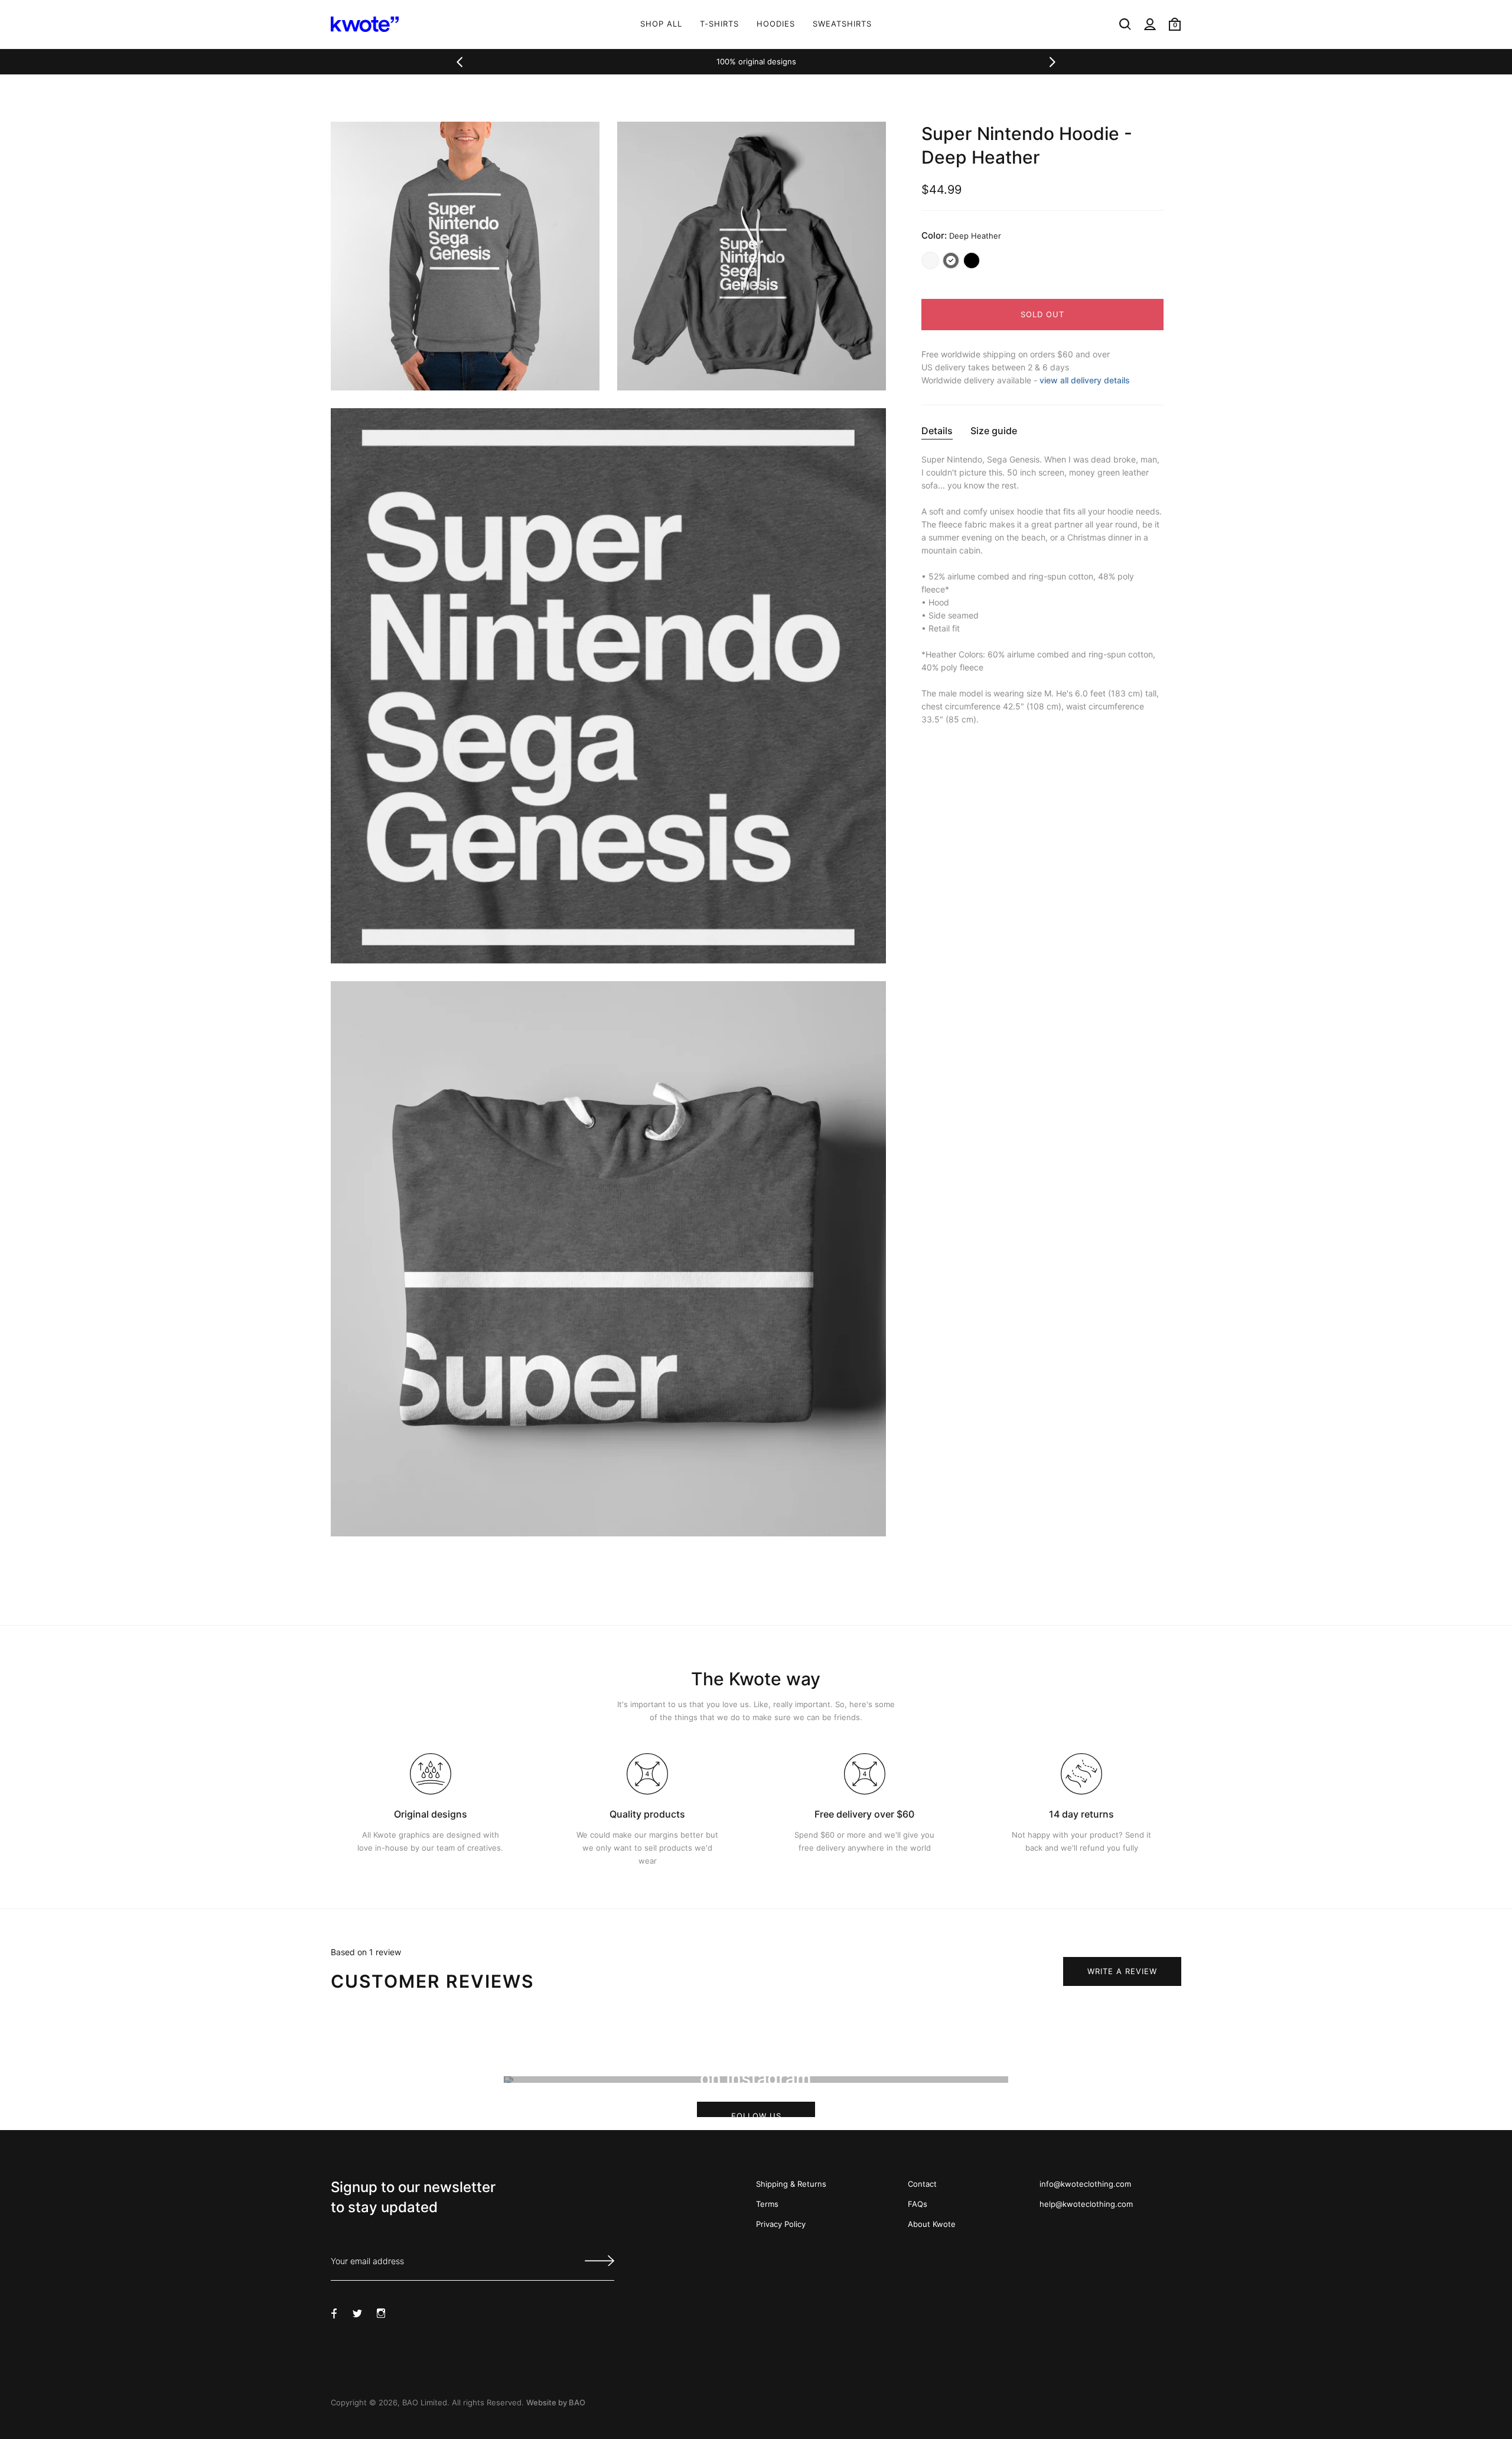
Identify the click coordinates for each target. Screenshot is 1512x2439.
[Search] (1125, 24)
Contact (922, 2184)
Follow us (756, 2114)
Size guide (994, 431)
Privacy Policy (781, 2224)
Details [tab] (937, 431)
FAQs (918, 2204)
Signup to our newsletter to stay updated (413, 2197)
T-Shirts (719, 24)
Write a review (1122, 1971)
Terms (767, 2204)
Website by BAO (556, 2402)
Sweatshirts (842, 24)
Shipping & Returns (791, 2184)
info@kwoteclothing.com (1085, 2184)
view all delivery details (1085, 380)
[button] (460, 62)
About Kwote (932, 2224)
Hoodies (776, 24)
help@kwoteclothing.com (1086, 2204)
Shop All (661, 24)
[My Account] (1150, 24)
